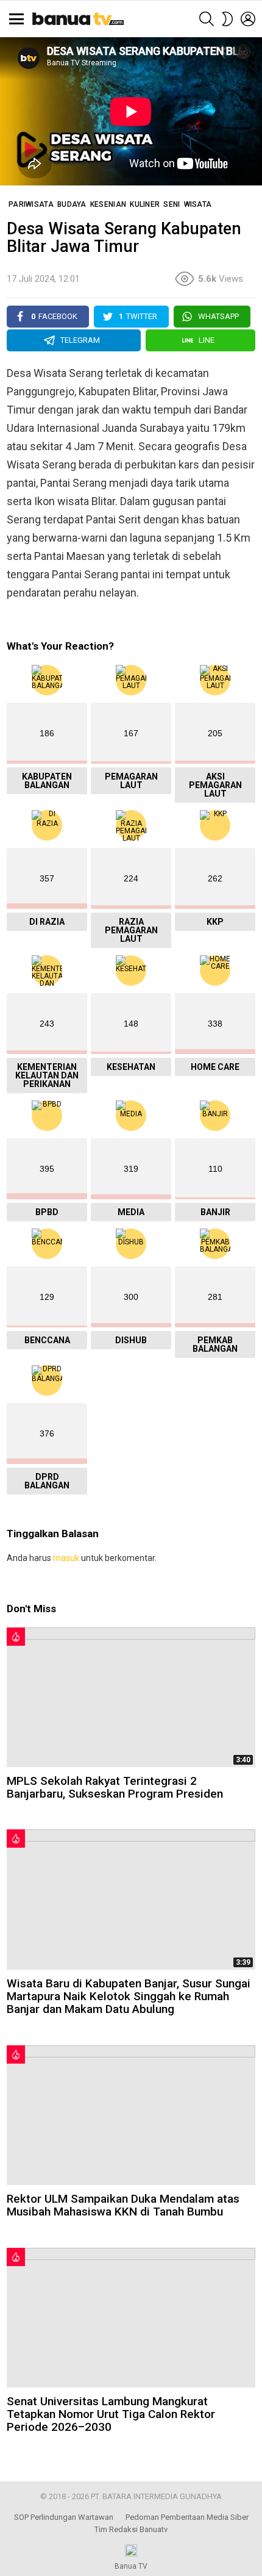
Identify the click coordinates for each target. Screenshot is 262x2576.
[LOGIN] (248, 19)
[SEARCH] (207, 19)
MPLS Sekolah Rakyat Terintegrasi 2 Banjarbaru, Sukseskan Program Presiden (115, 1787)
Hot (16, 1637)
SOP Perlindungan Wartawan (64, 2517)
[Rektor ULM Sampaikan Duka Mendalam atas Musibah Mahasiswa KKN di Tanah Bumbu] (131, 2115)
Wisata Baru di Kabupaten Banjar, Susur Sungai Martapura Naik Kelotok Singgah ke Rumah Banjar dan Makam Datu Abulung (129, 1997)
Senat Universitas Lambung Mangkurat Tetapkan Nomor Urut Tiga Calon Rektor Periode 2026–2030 (111, 2414)
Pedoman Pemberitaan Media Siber (187, 2517)
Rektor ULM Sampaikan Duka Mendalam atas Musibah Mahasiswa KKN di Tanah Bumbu (123, 2205)
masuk (66, 1558)
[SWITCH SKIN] (227, 19)
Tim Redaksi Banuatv (131, 2529)
